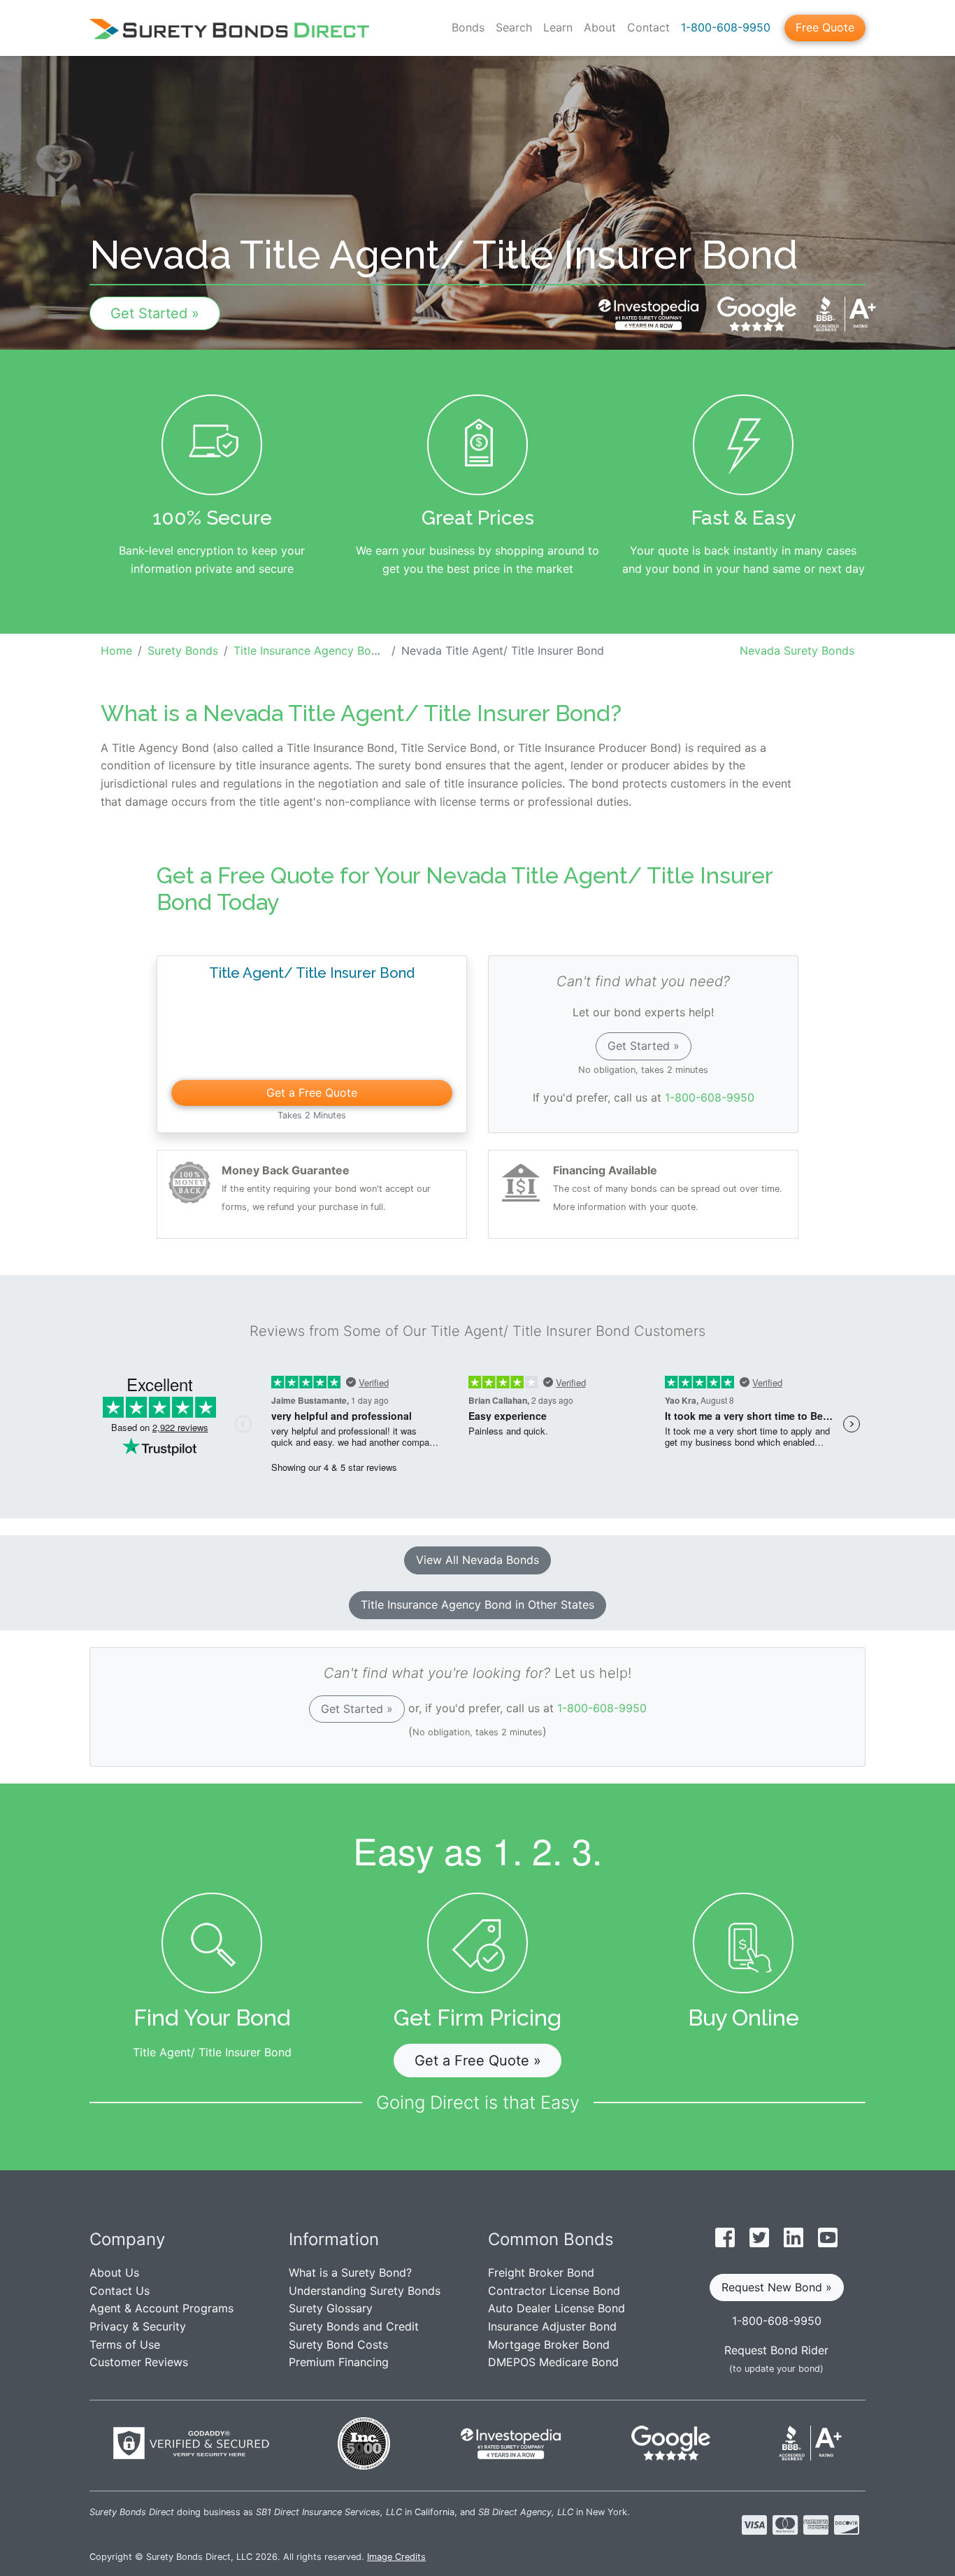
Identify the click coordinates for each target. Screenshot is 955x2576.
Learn (558, 27)
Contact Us (120, 2291)
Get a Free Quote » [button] (478, 2061)
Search (514, 27)
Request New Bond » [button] (777, 2287)
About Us (114, 2272)
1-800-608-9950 (726, 27)
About (600, 27)
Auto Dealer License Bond (557, 2308)
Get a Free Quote (312, 1093)
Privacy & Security (138, 2326)
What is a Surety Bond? (350, 2272)
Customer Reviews (139, 2362)
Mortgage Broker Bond (549, 2344)
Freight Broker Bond (541, 2272)
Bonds (468, 27)
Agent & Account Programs (161, 2308)
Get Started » (155, 313)
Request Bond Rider (776, 2350)
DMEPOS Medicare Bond (553, 2362)
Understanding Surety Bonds (365, 2291)
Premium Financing (339, 2362)
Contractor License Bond (554, 2291)
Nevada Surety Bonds (797, 650)
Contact (648, 27)
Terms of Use (125, 2344)
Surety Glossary (331, 2308)
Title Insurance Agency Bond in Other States (477, 1604)
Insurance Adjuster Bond (552, 2326)
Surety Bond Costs (338, 2344)
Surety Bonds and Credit (354, 2326)
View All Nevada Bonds (477, 1560)
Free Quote (825, 27)
